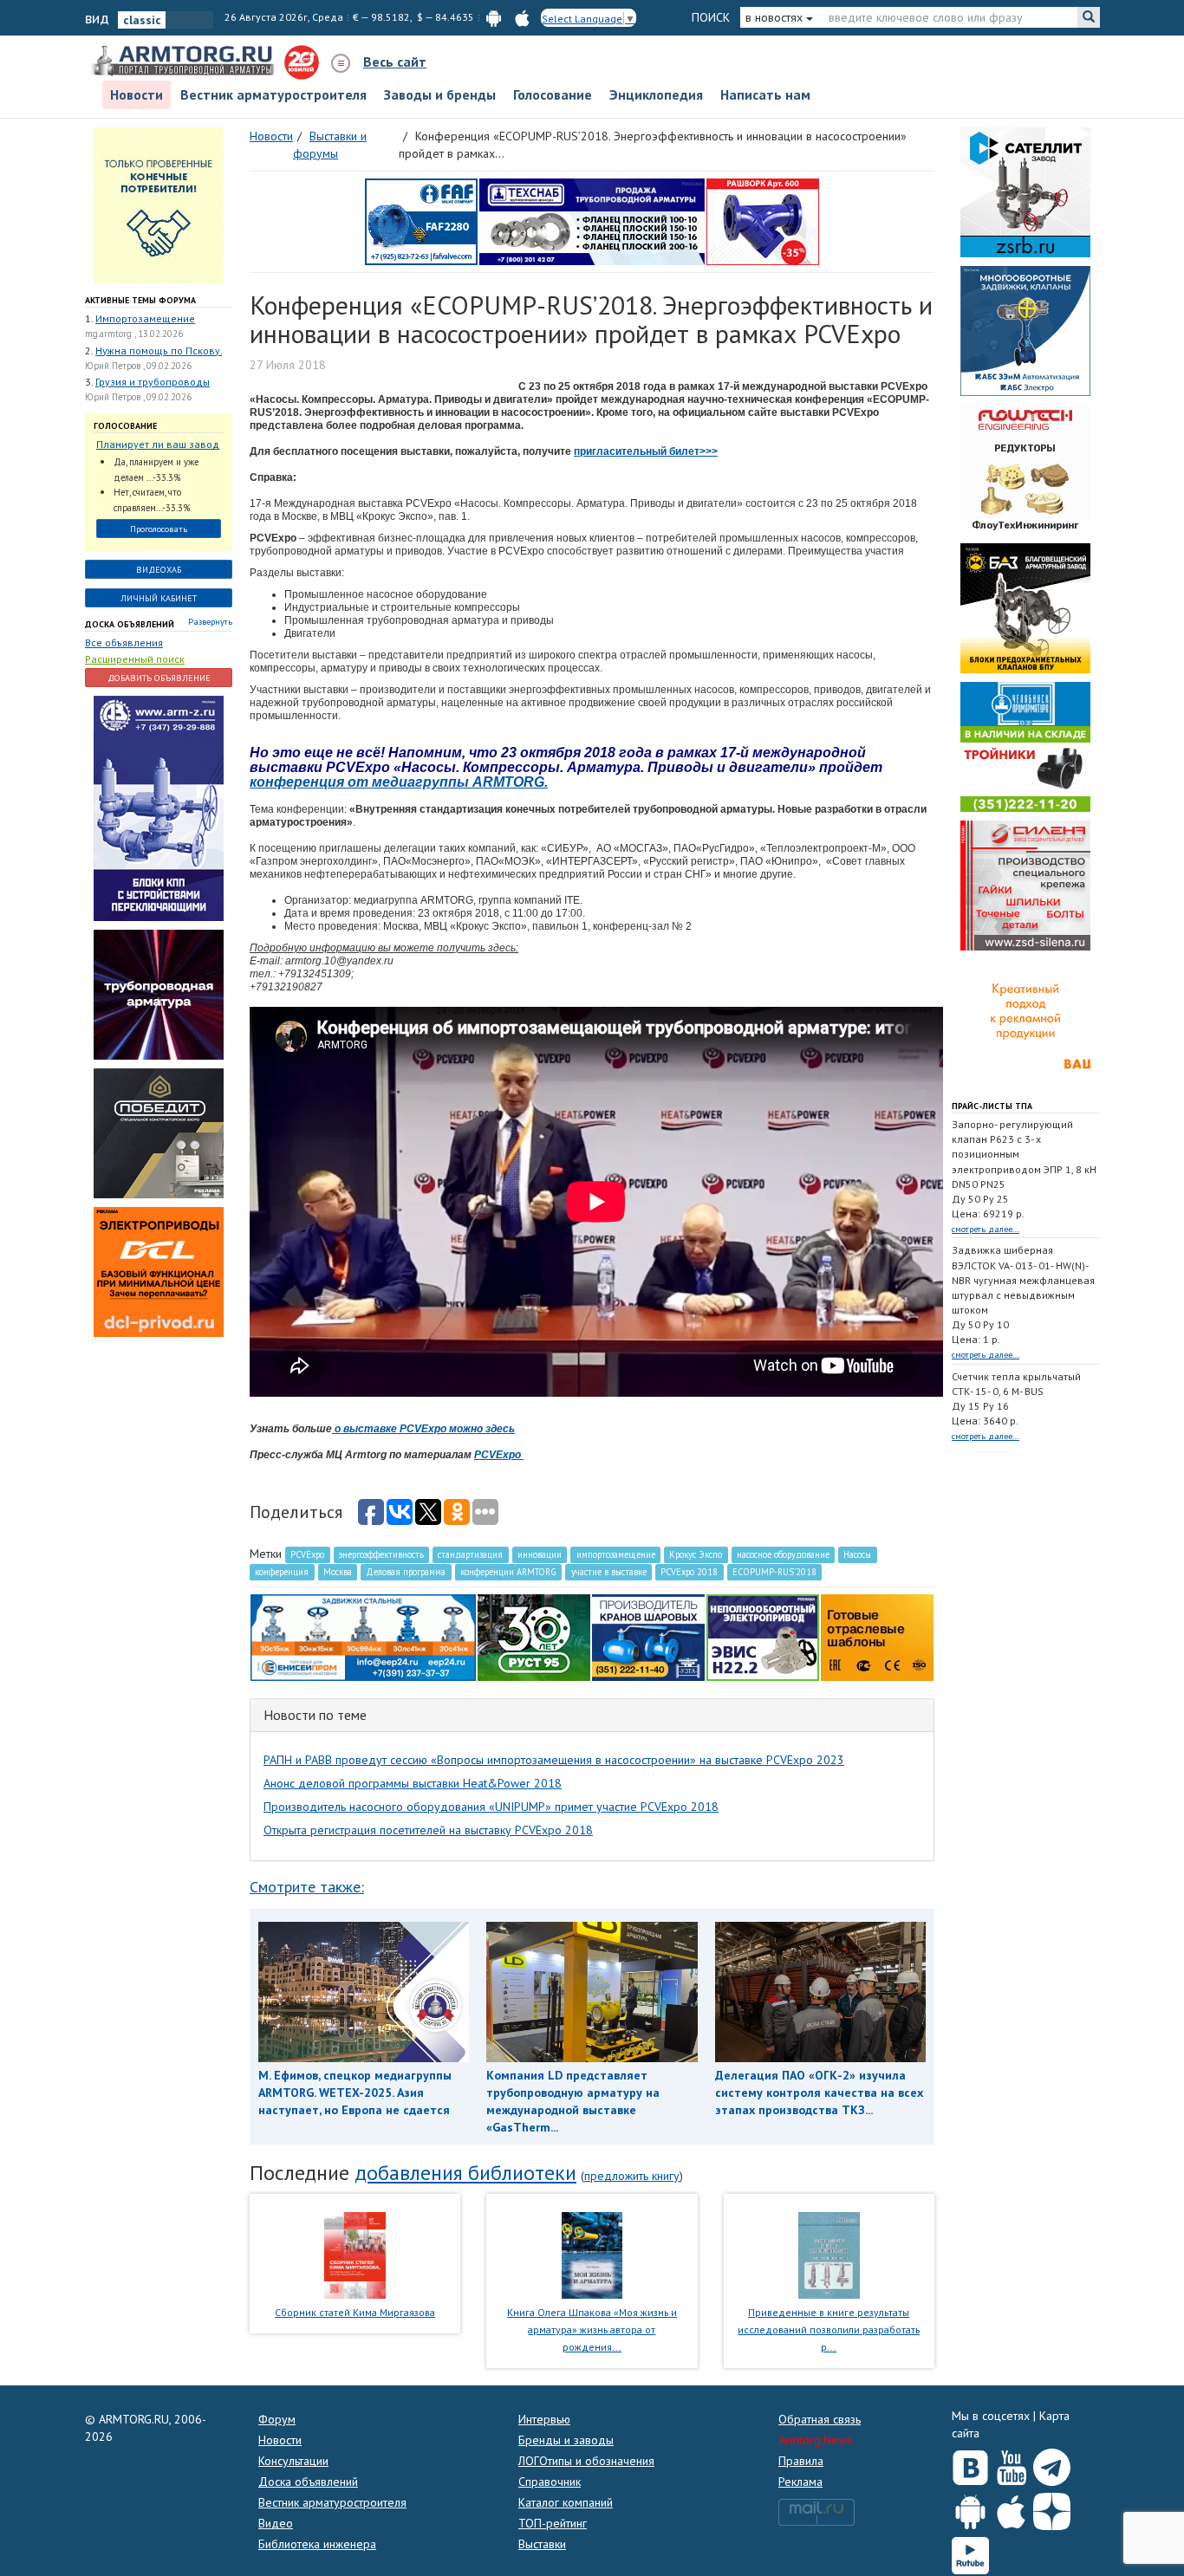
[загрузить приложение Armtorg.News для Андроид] (494, 17)
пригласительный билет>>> (646, 451)
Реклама (800, 2482)
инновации (540, 1554)
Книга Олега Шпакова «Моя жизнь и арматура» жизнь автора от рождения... (592, 2329)
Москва (338, 1572)
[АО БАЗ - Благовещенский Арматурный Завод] (1025, 607)
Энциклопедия (656, 94)
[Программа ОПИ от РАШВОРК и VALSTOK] (763, 220)
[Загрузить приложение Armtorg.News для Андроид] (970, 2508)
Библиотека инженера (317, 2544)
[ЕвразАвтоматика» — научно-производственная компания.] (763, 1636)
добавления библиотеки (465, 2173)
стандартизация (470, 1554)
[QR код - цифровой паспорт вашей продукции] (877, 1636)
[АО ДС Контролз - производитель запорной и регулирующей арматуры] (159, 994)
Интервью (544, 2419)
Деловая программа (406, 1572)
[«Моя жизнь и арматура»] (592, 2255)
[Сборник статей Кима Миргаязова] (355, 2255)
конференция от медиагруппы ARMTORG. (399, 782)
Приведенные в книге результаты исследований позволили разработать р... (829, 2329)
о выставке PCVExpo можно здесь (423, 1429)
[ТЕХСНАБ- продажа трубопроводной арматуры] (592, 220)
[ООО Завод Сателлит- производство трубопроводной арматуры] (1025, 191)
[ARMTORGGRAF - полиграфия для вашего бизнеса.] (1025, 1022)
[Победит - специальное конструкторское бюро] (159, 1132)
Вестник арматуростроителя (273, 94)
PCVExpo (499, 1455)
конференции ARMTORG (508, 1572)
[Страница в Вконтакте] (970, 2463)
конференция (282, 1572)
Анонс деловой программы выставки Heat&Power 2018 (413, 1783)
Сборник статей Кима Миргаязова (355, 2312)
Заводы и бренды (440, 94)
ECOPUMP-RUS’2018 (774, 1572)
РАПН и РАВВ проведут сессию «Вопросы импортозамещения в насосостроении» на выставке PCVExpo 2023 (554, 1760)
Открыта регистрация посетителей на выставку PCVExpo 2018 (428, 1830)
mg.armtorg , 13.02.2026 (134, 334)
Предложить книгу (632, 2176)
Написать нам (765, 94)
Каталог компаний (566, 2502)
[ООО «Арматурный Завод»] (159, 808)
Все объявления (124, 642)
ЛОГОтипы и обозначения (586, 2461)
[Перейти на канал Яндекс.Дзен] (1052, 2508)
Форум (277, 2419)
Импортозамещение (145, 318)
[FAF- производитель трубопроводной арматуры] (421, 220)
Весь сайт (395, 62)
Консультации (293, 2461)
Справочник (550, 2482)
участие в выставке (609, 1572)
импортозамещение (616, 1554)
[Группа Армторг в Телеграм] (1052, 2464)
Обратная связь (820, 2419)
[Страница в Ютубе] (1011, 2463)
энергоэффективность (381, 1554)
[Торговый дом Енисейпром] (363, 1636)
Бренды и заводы (566, 2440)
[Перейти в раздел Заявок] (159, 204)
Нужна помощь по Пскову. (159, 350)
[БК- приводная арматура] (159, 1271)
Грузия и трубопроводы (153, 382)
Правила (801, 2461)
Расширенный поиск (135, 659)
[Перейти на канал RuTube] (970, 2552)
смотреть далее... (986, 1229)
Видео (276, 2523)
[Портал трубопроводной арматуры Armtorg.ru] (185, 62)
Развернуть (210, 622)
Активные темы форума (140, 300)
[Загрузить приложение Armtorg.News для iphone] (1011, 2508)
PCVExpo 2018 (689, 1572)
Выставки (542, 2544)
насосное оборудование (783, 1554)
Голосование (553, 94)
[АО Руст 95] (534, 1636)
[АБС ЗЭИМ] (1025, 329)
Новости (137, 94)
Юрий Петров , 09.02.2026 (138, 366)
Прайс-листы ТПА (992, 1106)
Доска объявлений (130, 624)
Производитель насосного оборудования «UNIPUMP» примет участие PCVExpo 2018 (491, 1807)
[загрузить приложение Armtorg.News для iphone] (522, 17)
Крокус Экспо (696, 1554)
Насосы (857, 1554)
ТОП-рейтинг (553, 2523)
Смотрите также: (307, 1887)
